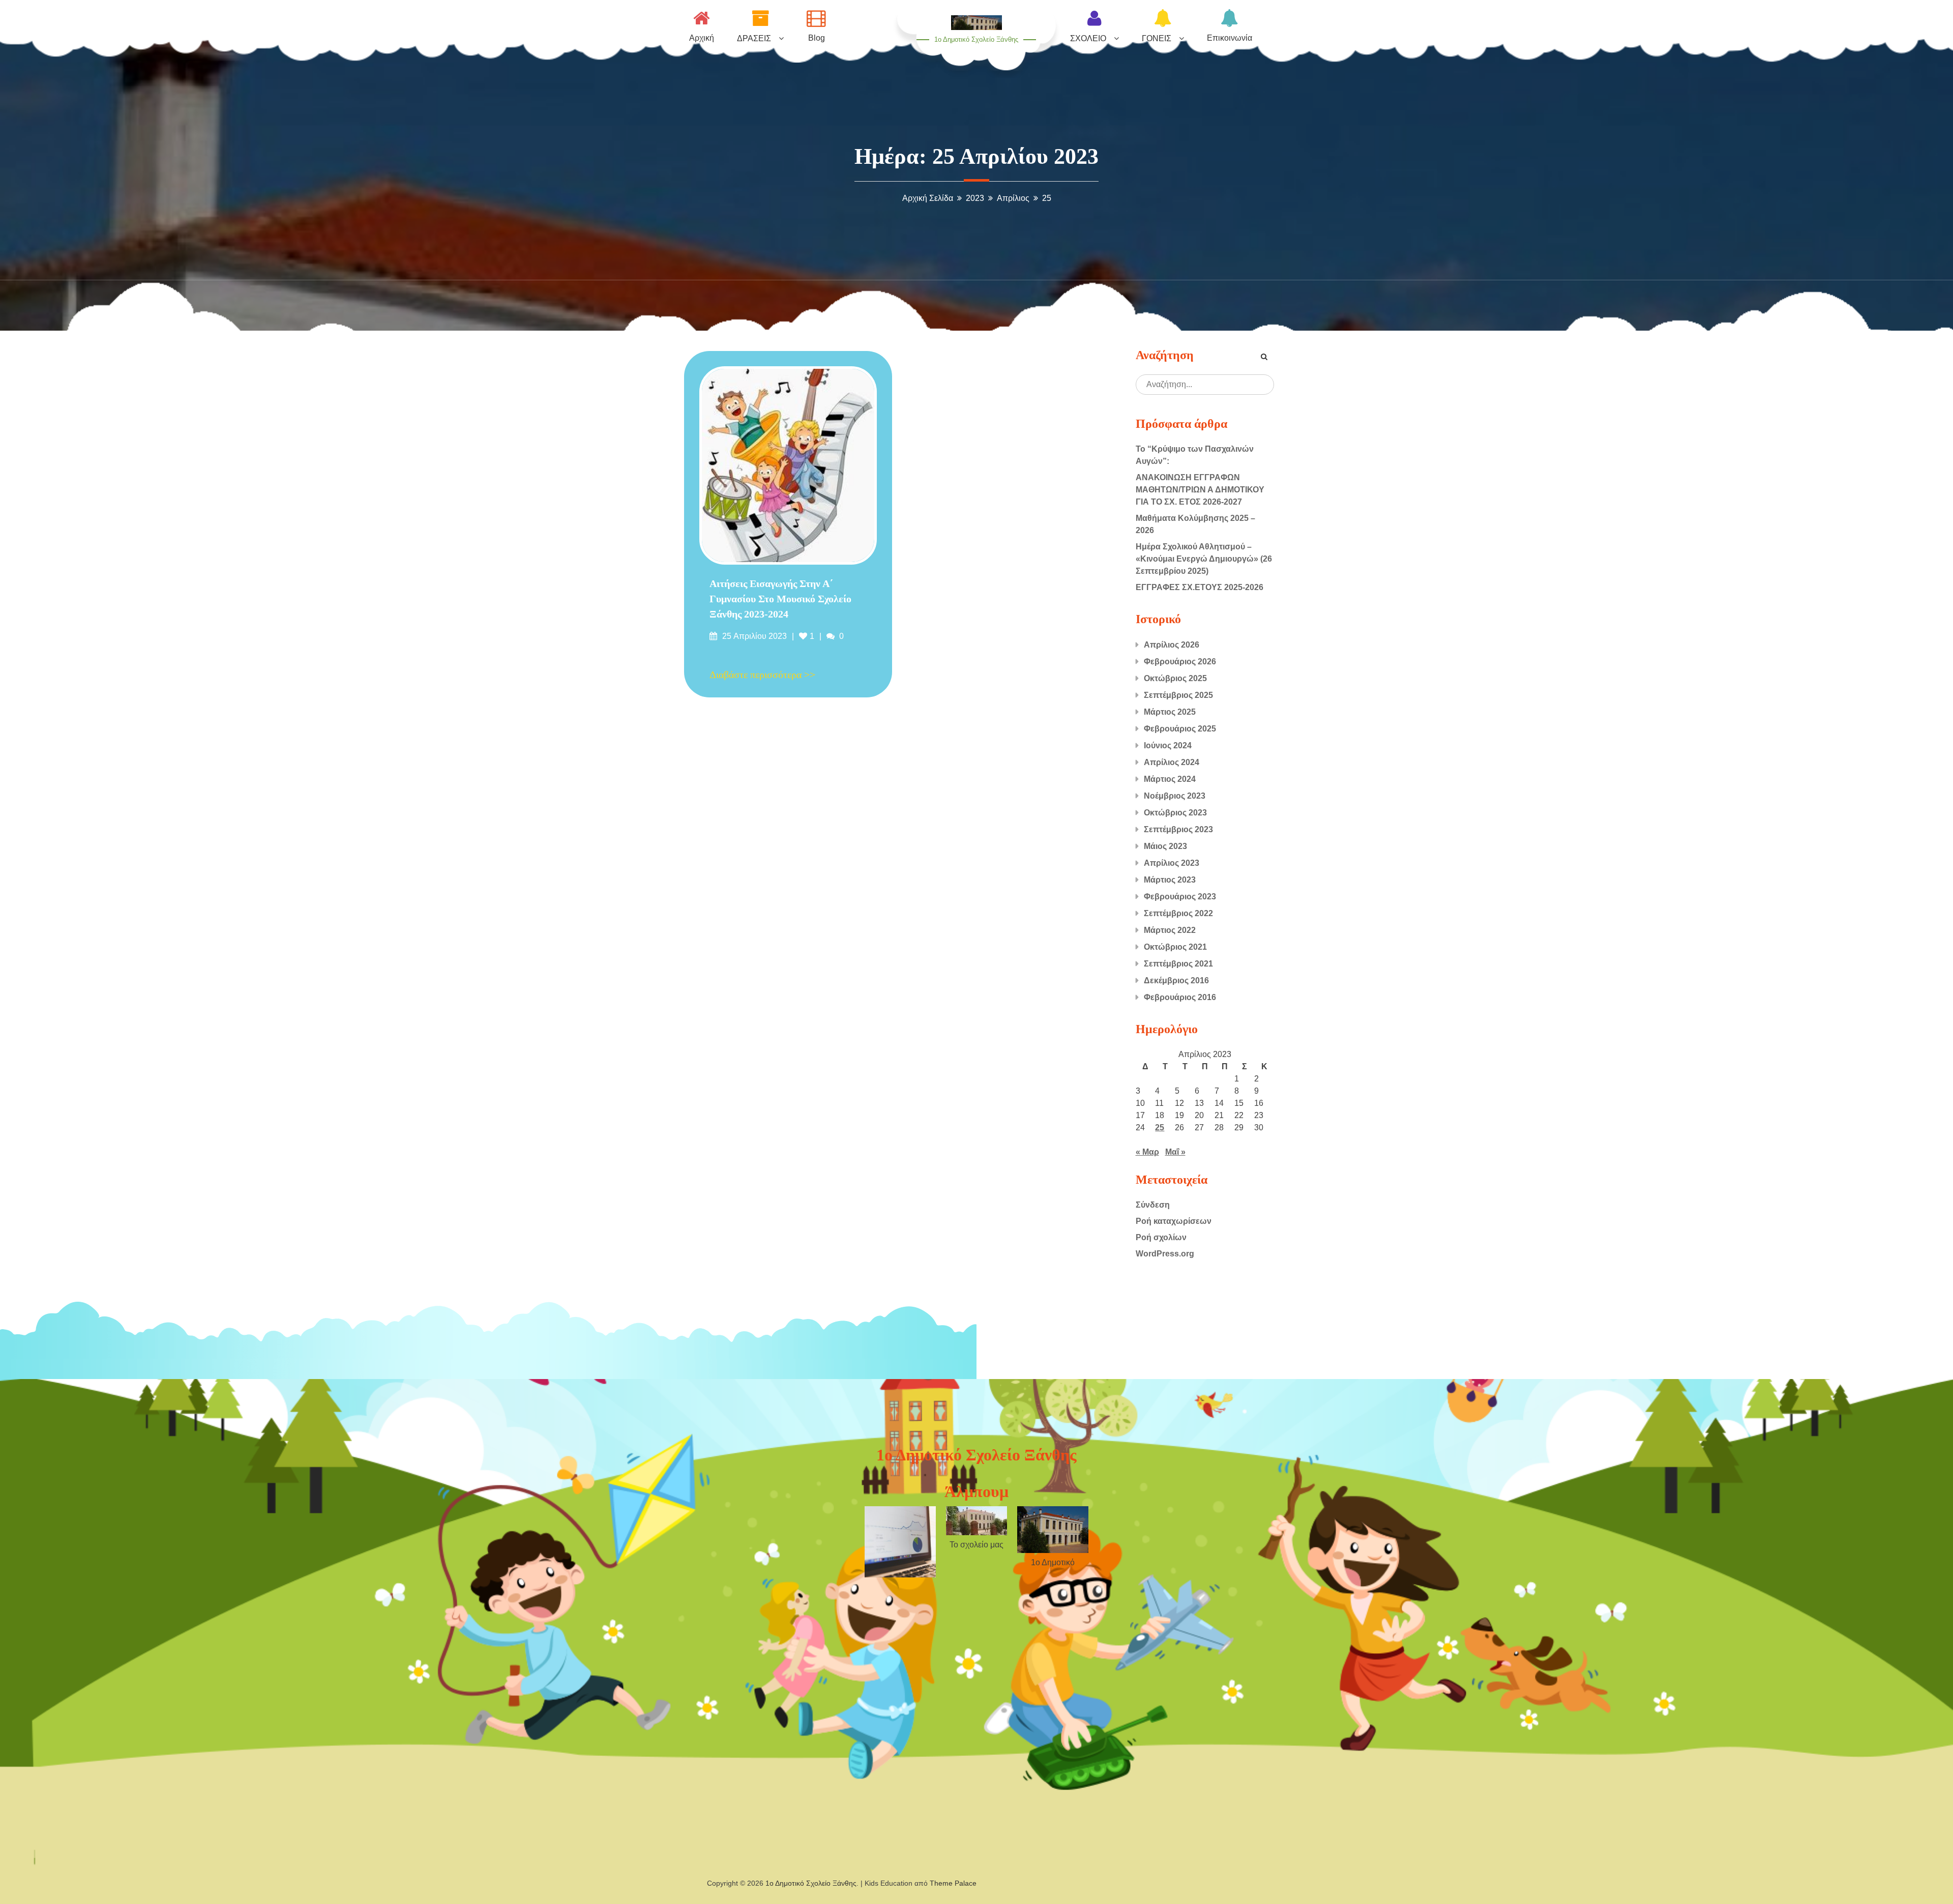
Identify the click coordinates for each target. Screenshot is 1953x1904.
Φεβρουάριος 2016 (1180, 997)
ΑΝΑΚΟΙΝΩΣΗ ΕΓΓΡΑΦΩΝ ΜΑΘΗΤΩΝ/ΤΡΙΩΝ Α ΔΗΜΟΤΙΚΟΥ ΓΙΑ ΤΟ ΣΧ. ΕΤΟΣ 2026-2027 (1200, 490)
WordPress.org (1165, 1254)
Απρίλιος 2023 (1172, 863)
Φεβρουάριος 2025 (1180, 729)
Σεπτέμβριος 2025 (1178, 695)
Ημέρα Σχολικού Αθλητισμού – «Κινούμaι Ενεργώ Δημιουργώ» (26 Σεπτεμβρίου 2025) (1204, 559)
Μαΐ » (1175, 1152)
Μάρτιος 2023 (1170, 880)
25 (1160, 1127)
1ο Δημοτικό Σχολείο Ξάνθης (976, 39)
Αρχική (702, 38)
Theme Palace (953, 1883)
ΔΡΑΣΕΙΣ (754, 38)
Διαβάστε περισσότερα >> (762, 675)
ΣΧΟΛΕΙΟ (1088, 38)
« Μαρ (1147, 1152)
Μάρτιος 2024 (1170, 779)
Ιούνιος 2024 (1168, 745)
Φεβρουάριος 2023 (1180, 897)
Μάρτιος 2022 (1170, 930)
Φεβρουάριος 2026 (1180, 662)
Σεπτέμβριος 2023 (1178, 829)
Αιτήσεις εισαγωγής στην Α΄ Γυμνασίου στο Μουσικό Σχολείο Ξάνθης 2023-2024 (780, 599)
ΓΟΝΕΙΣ (1157, 38)
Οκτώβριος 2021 (1175, 947)
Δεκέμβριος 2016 (1176, 980)
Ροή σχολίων (1161, 1237)
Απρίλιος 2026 (1172, 645)
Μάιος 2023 (1165, 846)
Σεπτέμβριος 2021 (1178, 964)
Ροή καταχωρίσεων (1174, 1221)
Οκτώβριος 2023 (1175, 813)
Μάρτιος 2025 (1170, 712)
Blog (817, 38)
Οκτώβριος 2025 (1175, 678)
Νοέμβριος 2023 (1175, 796)
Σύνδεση (1153, 1205)
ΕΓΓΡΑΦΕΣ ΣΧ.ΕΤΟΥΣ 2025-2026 (1200, 587)
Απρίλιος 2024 (1172, 762)
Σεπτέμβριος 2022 (1178, 913)
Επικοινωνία (1230, 38)
